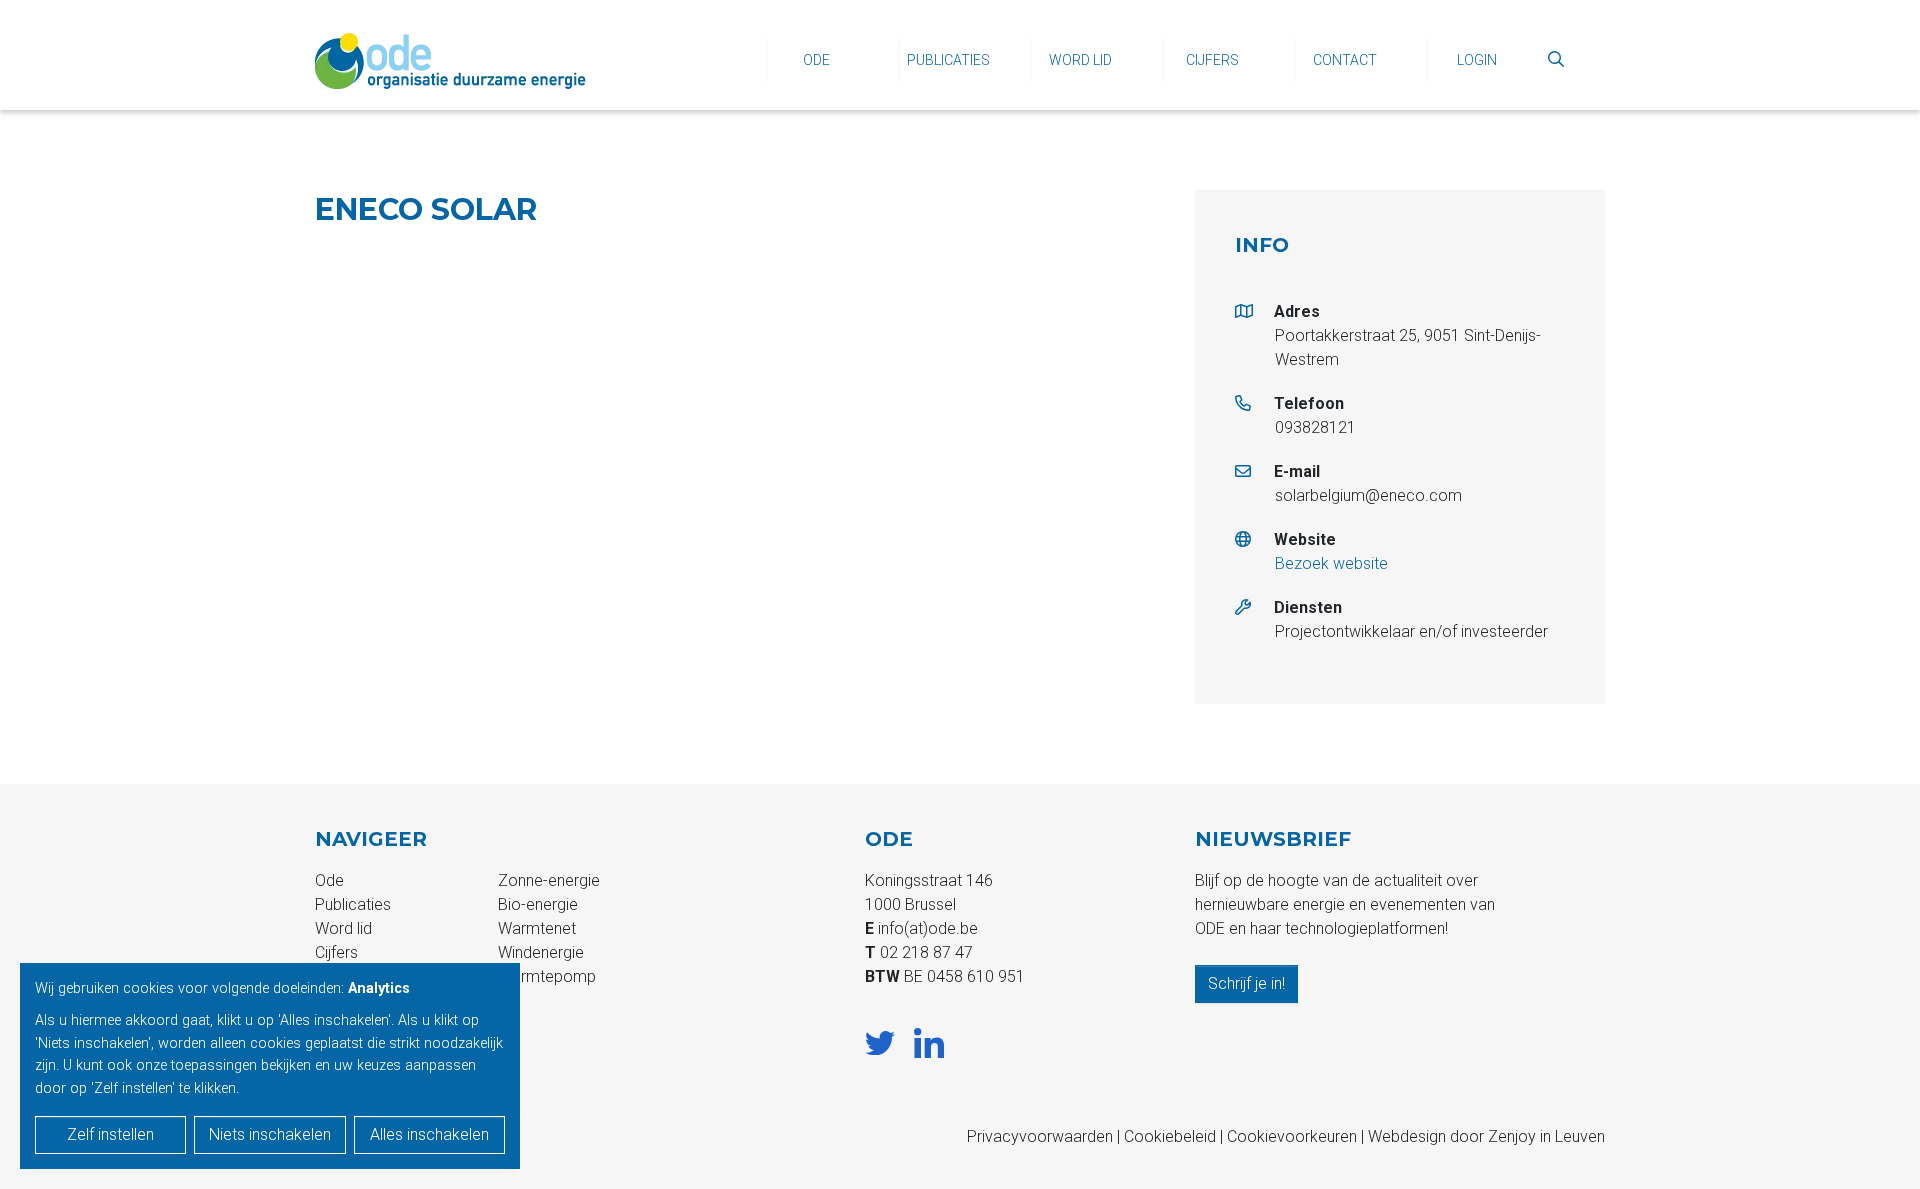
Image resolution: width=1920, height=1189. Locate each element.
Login (1477, 60)
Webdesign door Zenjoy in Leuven (1486, 1136)
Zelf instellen (110, 1134)
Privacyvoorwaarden (1040, 1136)
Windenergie (541, 952)
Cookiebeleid (1170, 1136)
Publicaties (948, 60)
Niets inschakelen (270, 1134)
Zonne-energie (549, 880)
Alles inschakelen (429, 1134)
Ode (816, 60)
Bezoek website (1331, 563)
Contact (1345, 60)
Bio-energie (538, 904)
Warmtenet (537, 928)
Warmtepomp (547, 976)
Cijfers (1212, 60)
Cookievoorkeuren (1292, 1136)
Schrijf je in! (1246, 983)
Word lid (1080, 60)
